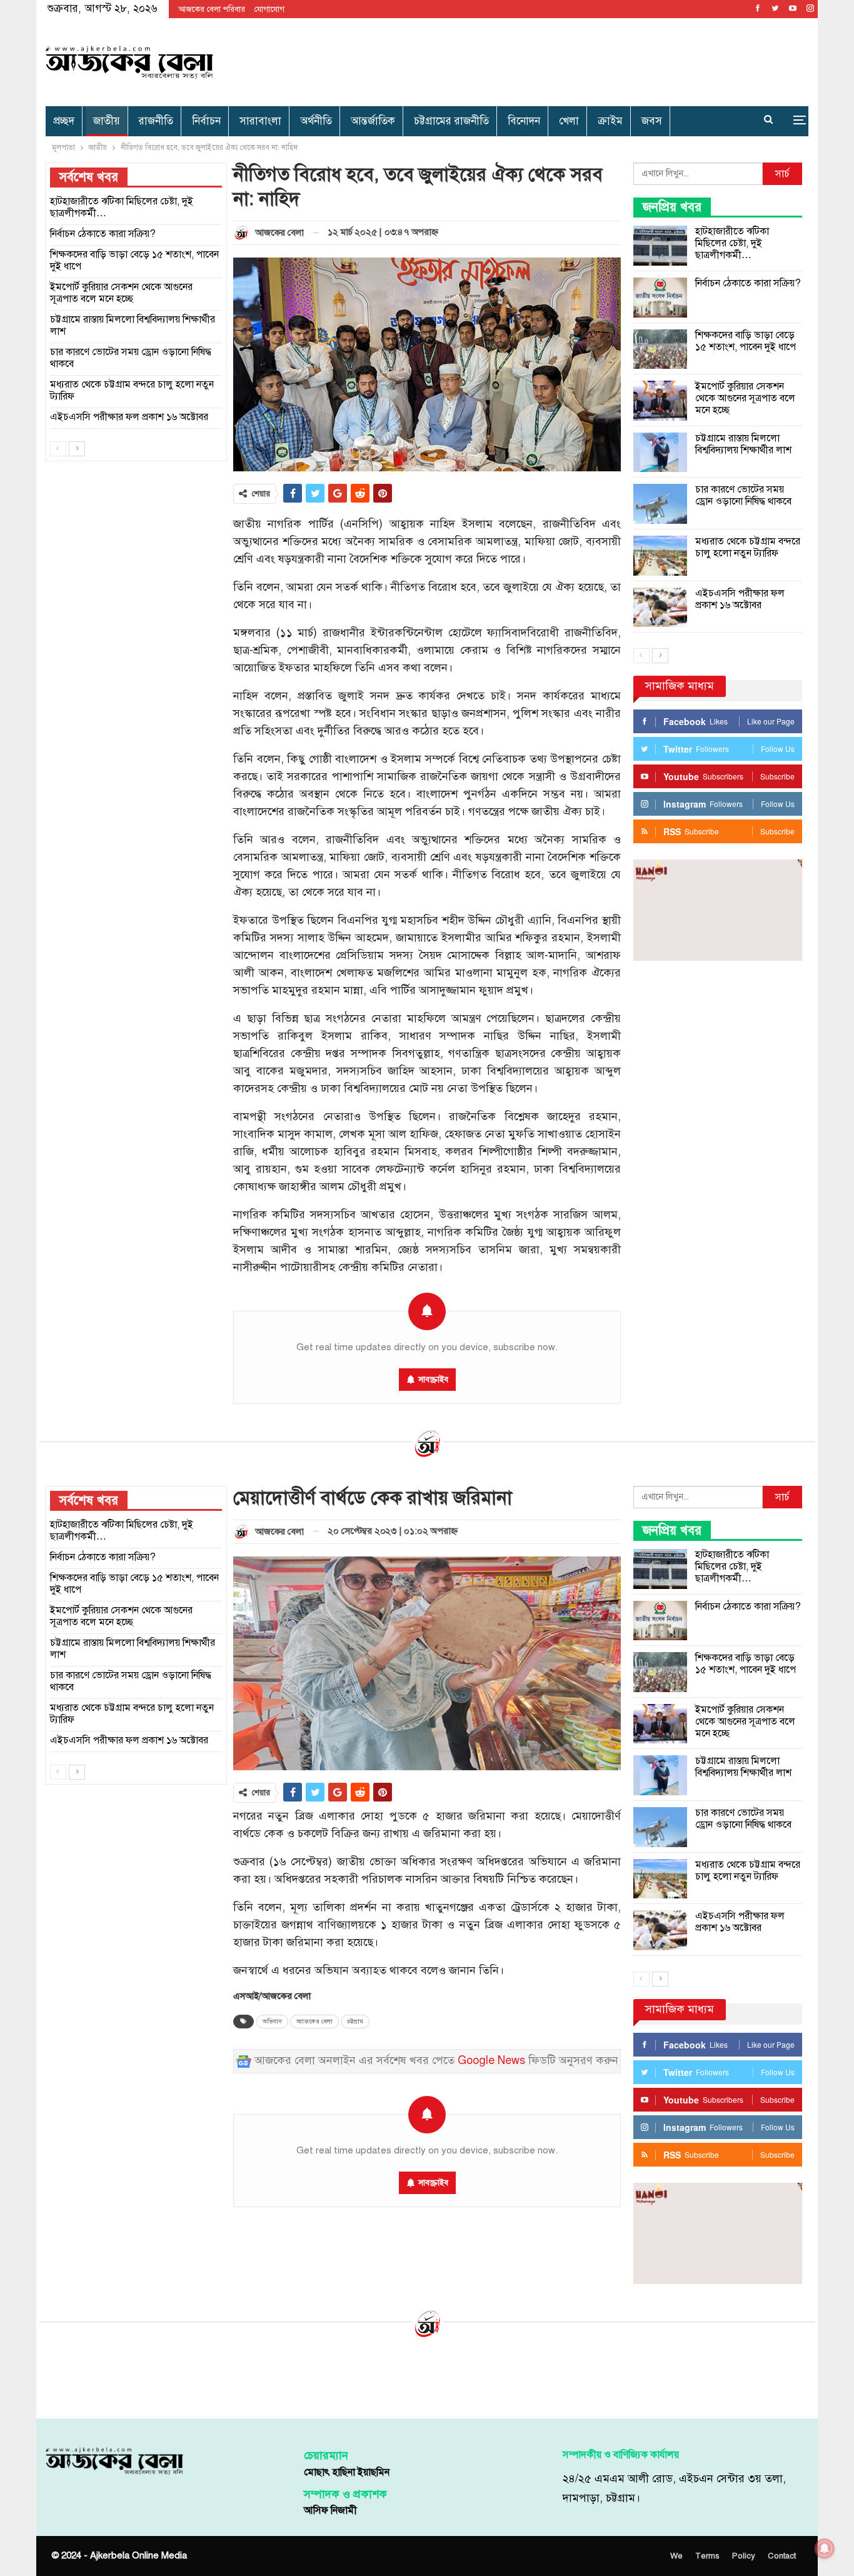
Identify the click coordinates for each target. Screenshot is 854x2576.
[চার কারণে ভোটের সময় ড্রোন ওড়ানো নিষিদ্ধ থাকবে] (660, 504)
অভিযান (272, 2022)
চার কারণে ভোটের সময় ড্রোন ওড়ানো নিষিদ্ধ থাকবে (743, 495)
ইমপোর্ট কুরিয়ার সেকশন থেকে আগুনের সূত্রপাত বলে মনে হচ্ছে (745, 398)
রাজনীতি (156, 121)
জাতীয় (107, 121)
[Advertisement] (556, 60)
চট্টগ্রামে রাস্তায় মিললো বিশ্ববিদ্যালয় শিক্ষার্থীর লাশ (743, 444)
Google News (491, 2061)
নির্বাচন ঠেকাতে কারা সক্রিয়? (748, 283)
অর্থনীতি (316, 121)
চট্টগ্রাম (355, 2022)
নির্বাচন (206, 121)
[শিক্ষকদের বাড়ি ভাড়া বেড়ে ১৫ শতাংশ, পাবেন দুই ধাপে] (660, 349)
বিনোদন (524, 121)
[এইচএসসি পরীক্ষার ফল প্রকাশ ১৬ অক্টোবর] (660, 608)
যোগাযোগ (269, 9)
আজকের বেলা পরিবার (212, 9)
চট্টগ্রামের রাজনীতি (451, 121)
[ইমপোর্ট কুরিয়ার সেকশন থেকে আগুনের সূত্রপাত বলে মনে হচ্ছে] (660, 401)
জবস (652, 121)
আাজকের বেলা (314, 2022)
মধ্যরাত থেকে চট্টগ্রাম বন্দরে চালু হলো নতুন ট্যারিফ (748, 547)
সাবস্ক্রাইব (433, 1380)
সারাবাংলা (260, 121)
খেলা (569, 121)
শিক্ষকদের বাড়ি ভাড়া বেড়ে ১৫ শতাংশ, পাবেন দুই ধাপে (746, 341)
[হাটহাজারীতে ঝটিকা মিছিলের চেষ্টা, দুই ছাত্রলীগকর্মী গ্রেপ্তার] (660, 246)
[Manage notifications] (825, 2548)
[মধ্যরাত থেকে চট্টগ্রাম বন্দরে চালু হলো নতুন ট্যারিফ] (660, 556)
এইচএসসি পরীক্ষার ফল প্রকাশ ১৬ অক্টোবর (740, 599)
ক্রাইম (610, 121)
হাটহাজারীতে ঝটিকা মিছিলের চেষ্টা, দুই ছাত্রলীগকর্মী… (732, 243)
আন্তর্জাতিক (373, 121)
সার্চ (782, 174)
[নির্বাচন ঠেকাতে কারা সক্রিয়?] (660, 298)
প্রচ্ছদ (64, 121)
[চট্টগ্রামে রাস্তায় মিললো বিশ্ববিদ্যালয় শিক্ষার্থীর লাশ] (660, 453)
